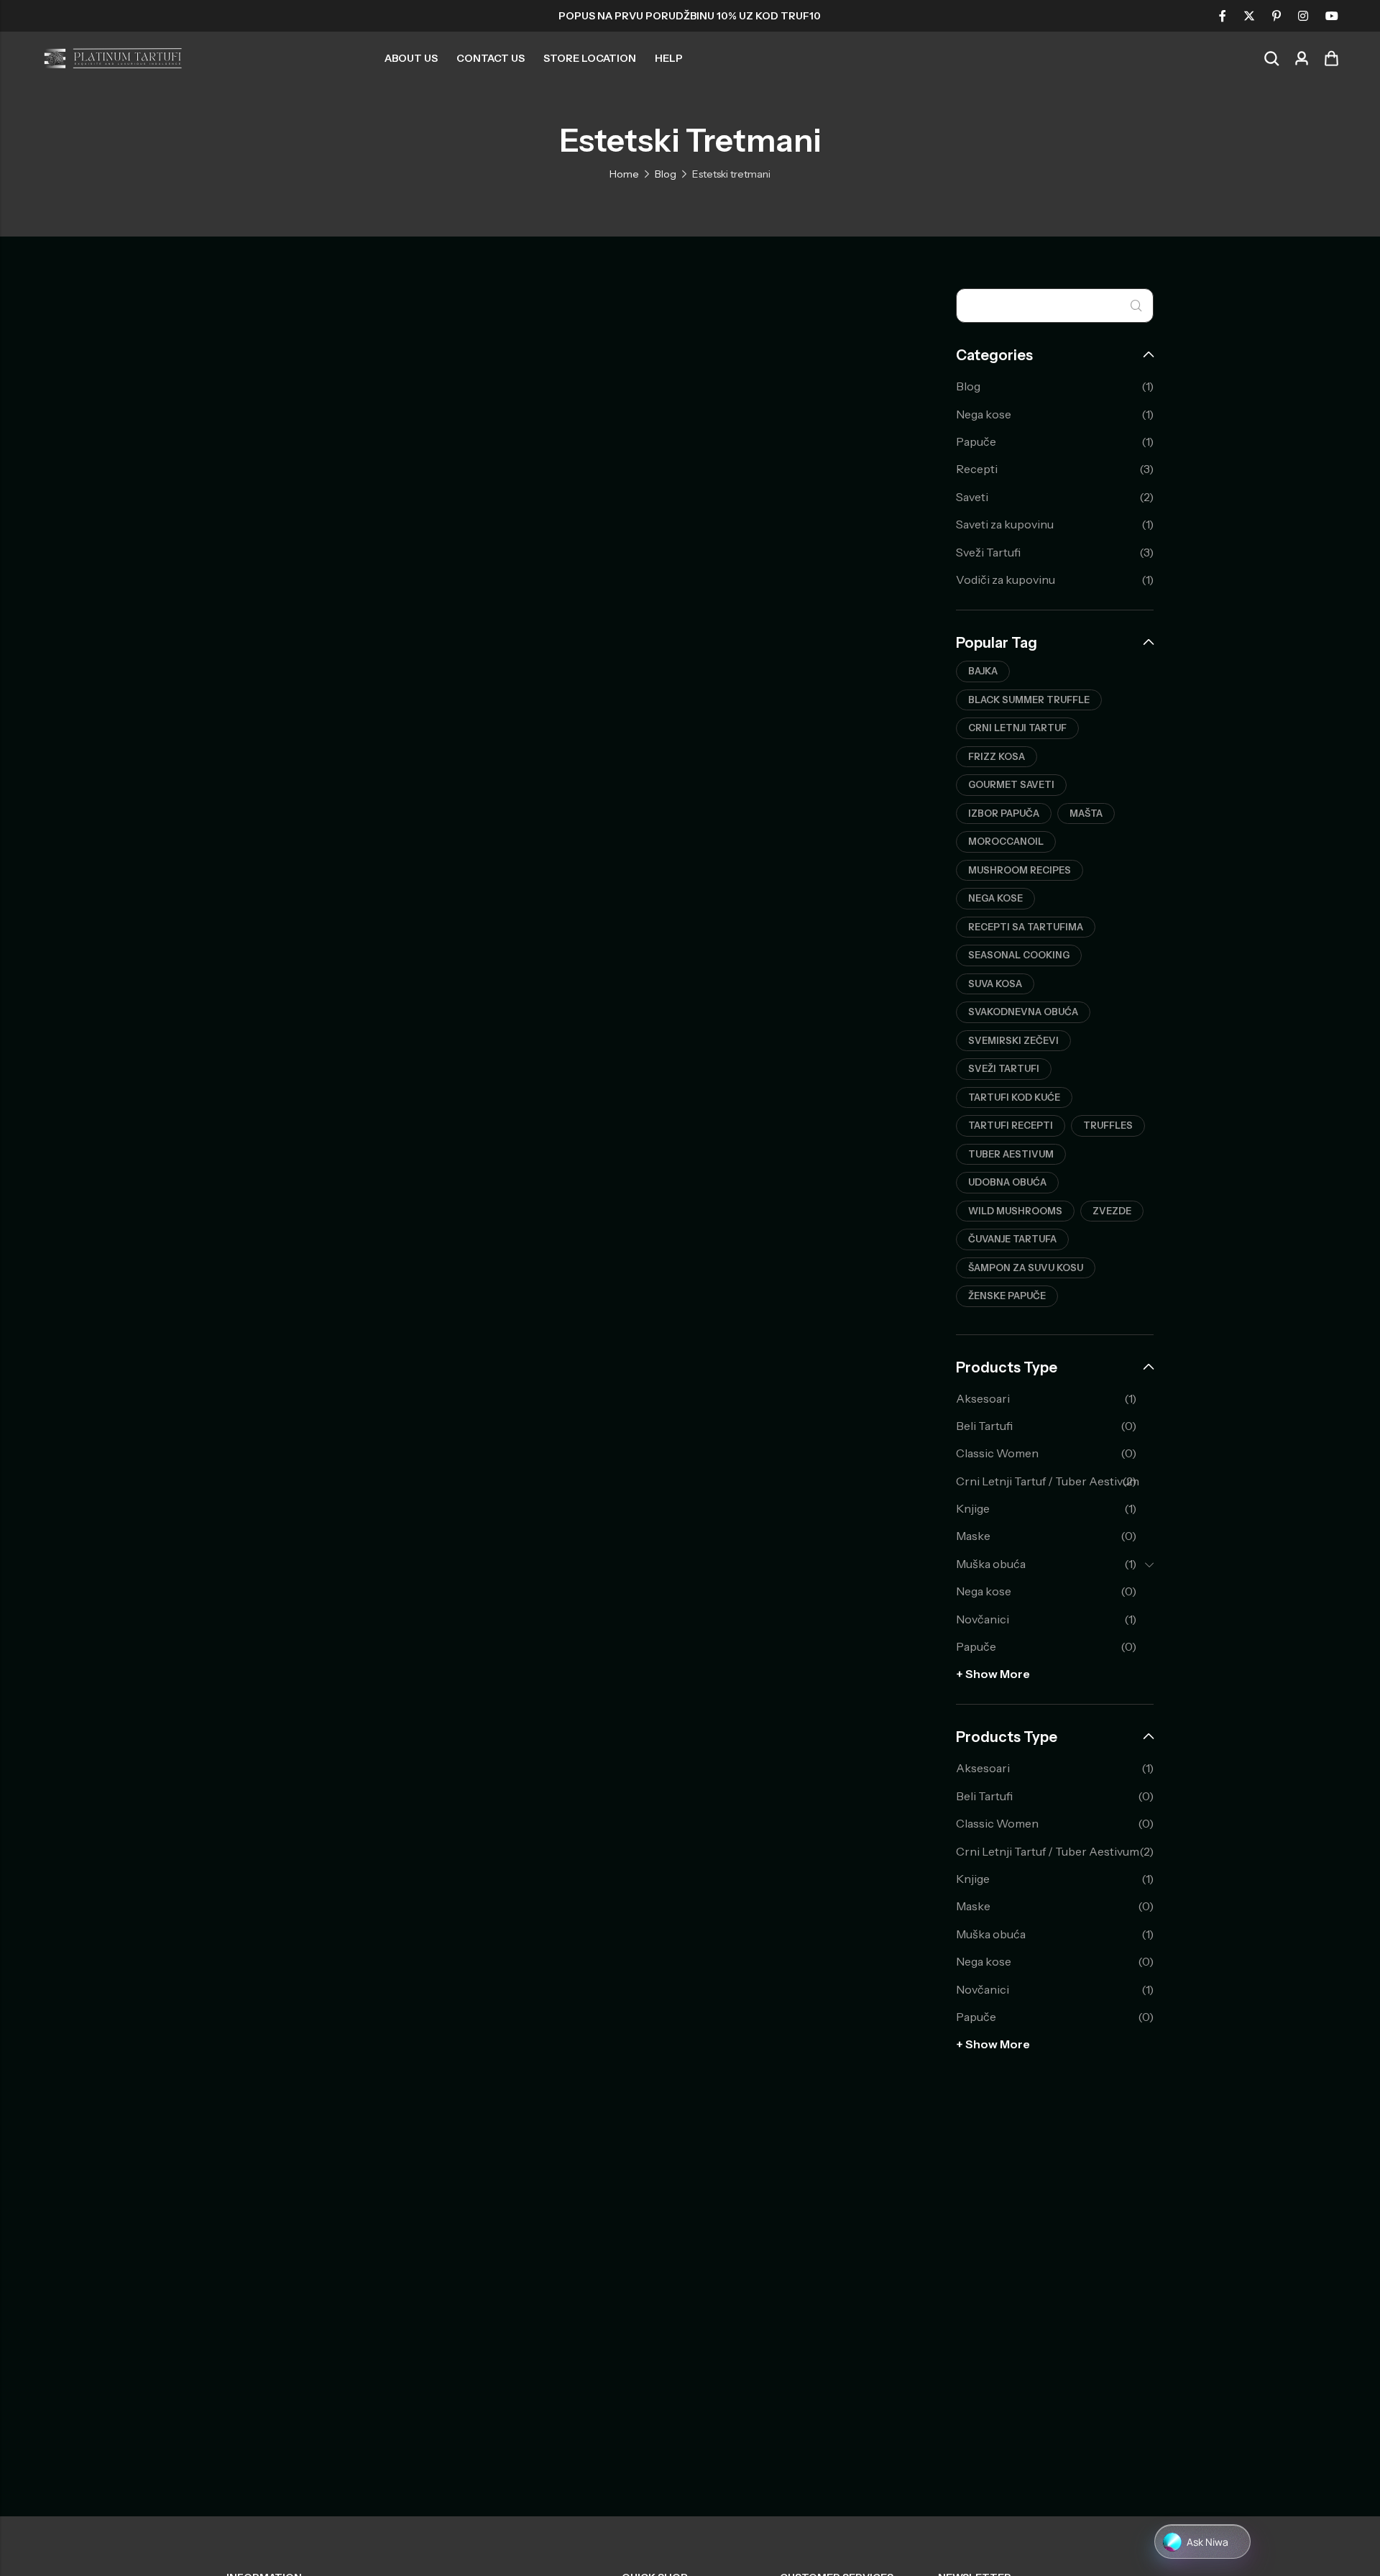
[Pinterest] (1276, 16)
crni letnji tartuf (1017, 728)
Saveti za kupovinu (1005, 524)
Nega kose (984, 414)
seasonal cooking (1019, 955)
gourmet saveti (1011, 784)
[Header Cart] (1331, 58)
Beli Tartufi (984, 1426)
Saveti (972, 497)
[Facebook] (1223, 16)
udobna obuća (1007, 1182)
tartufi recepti (1011, 1125)
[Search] (1271, 59)
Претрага (1136, 306)
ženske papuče (1007, 1296)
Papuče (976, 441)
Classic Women (997, 1453)
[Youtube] (1332, 16)
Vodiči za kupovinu (1006, 579)
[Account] (1302, 59)
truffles (1108, 1125)
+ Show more (993, 1674)
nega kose (995, 898)
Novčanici (983, 1619)
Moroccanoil (1006, 841)
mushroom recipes (1020, 870)
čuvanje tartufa (1012, 1239)
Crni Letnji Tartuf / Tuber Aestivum (1048, 1481)
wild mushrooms (1015, 1211)
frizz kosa (997, 756)
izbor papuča (1004, 813)
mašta (1086, 813)
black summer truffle (1029, 700)
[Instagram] (1303, 16)
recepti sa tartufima (1026, 927)
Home (624, 174)
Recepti (977, 469)
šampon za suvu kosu (1026, 1268)
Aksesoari (983, 1398)
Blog (666, 174)
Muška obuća (991, 1564)
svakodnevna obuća (1023, 1012)
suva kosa (995, 984)
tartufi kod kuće (1014, 1097)
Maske (973, 1536)
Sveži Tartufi (988, 552)
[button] (1202, 2542)
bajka (983, 671)
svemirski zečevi (1013, 1040)
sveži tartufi (1004, 1068)
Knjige (973, 1508)
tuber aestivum (1011, 1154)
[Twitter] (1249, 16)
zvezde (1112, 1211)
